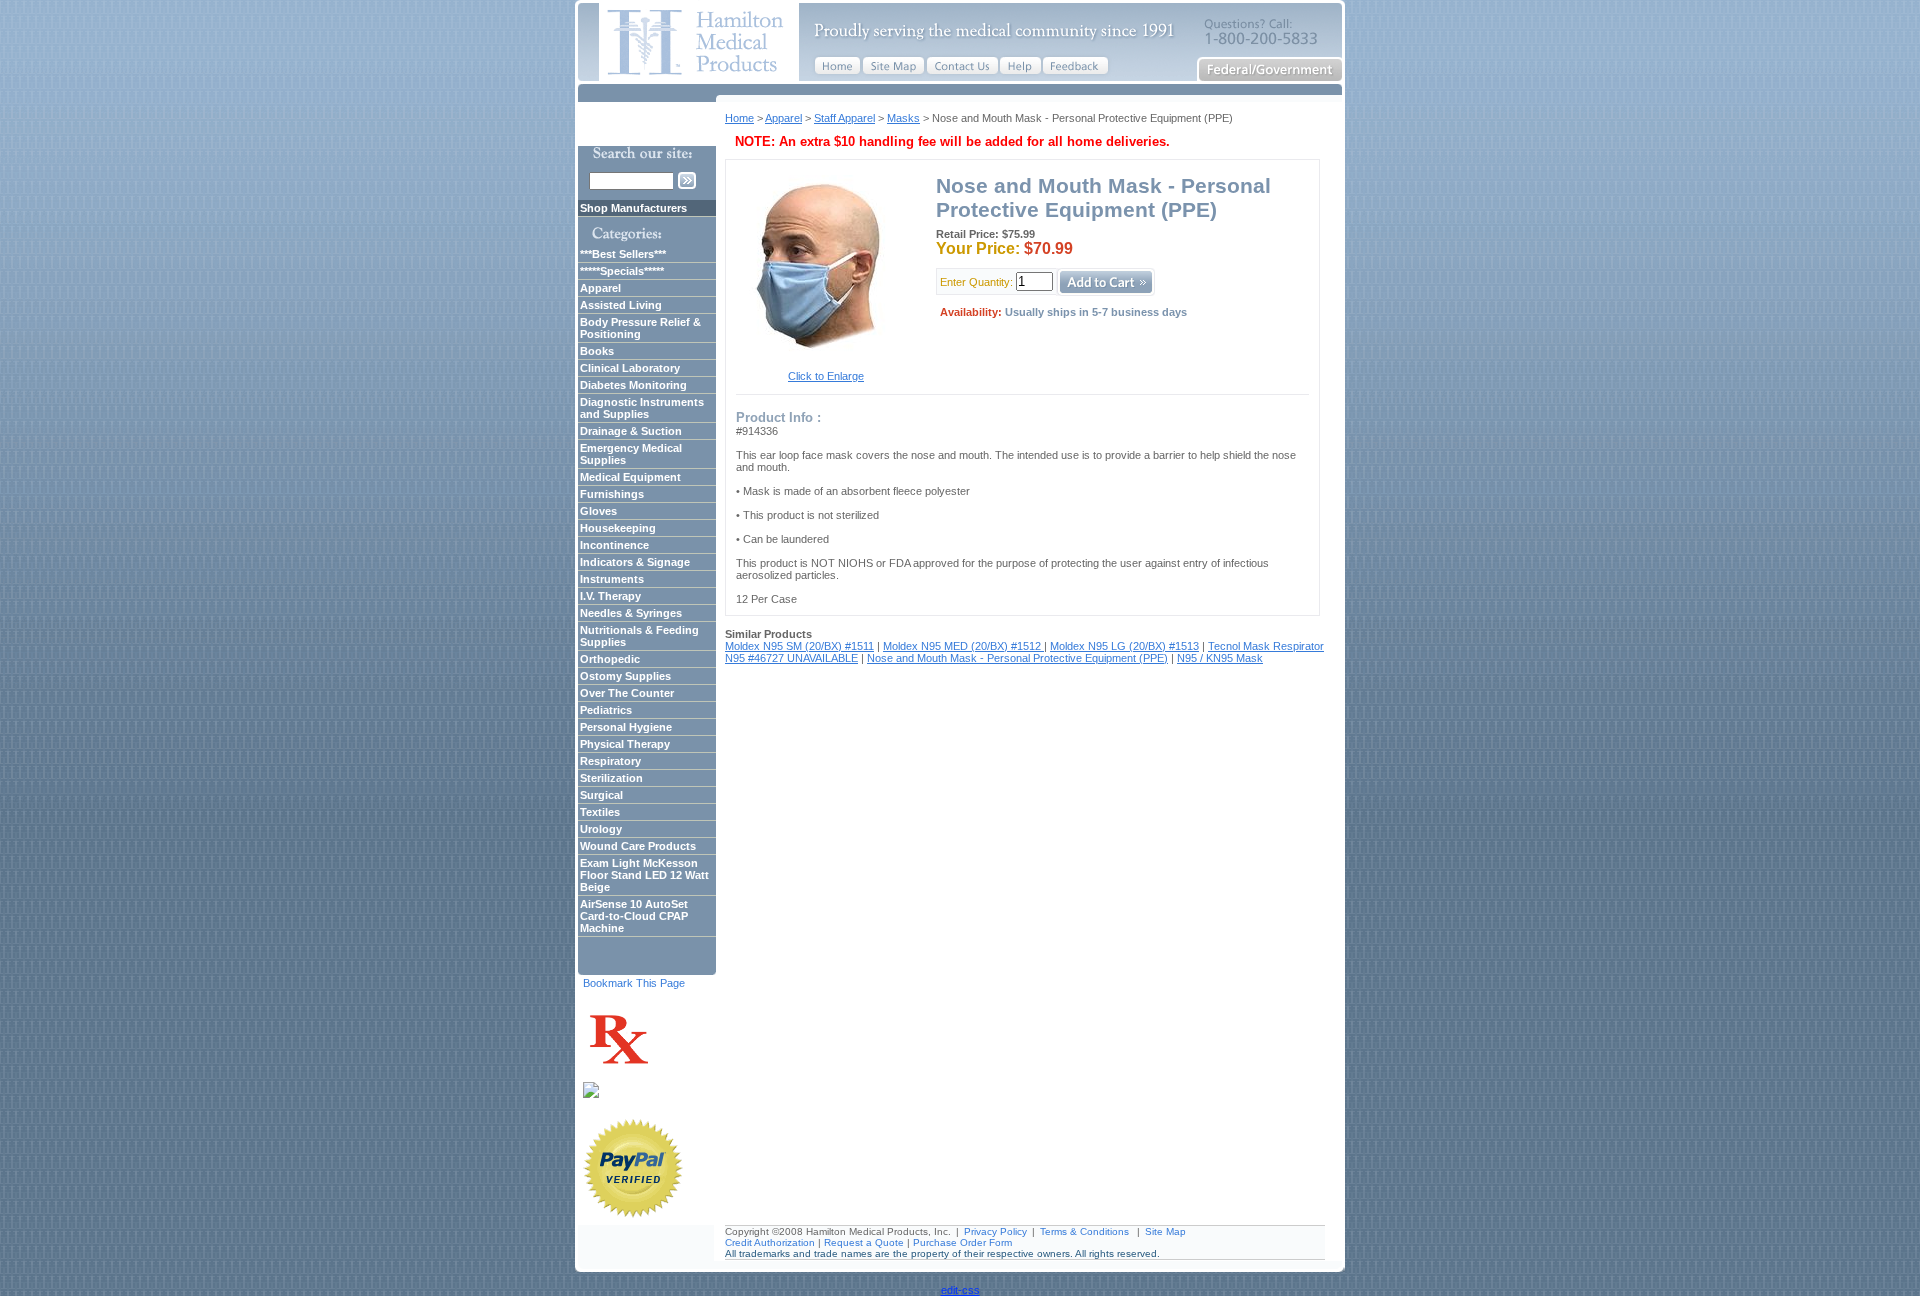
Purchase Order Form (962, 1242)
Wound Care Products (638, 846)
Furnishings (612, 494)
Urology (601, 829)
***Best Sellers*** (623, 254)
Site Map (1165, 1231)
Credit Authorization (770, 1242)
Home (739, 118)
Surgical (601, 795)
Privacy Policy (995, 1231)
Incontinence (614, 545)
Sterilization (611, 778)
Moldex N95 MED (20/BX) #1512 (963, 646)
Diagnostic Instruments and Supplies (642, 408)
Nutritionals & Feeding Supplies (639, 636)
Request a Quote (864, 1242)
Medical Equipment (630, 477)
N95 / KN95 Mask (1220, 658)
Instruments (612, 579)
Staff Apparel (844, 118)
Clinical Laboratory (630, 368)
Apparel (783, 118)
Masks (903, 118)
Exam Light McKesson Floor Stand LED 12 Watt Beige (644, 875)
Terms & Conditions (1084, 1231)
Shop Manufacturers (633, 208)
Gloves (598, 511)
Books (597, 351)
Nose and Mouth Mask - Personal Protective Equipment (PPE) (1017, 658)
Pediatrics (606, 710)
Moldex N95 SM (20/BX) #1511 (799, 646)
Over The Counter (627, 693)
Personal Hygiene (626, 727)
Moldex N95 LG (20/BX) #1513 (1124, 646)
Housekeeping (618, 528)
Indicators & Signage (635, 562)
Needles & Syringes (631, 613)
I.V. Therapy (610, 596)
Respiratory (610, 761)
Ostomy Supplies (625, 676)
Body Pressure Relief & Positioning (640, 328)
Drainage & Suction (631, 431)
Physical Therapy (625, 744)
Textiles (600, 812)
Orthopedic (610, 659)
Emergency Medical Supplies (631, 454)
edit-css (960, 1290)
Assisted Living (621, 305)
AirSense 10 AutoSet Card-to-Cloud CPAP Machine (634, 916)
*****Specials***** (622, 271)
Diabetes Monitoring (633, 385)
